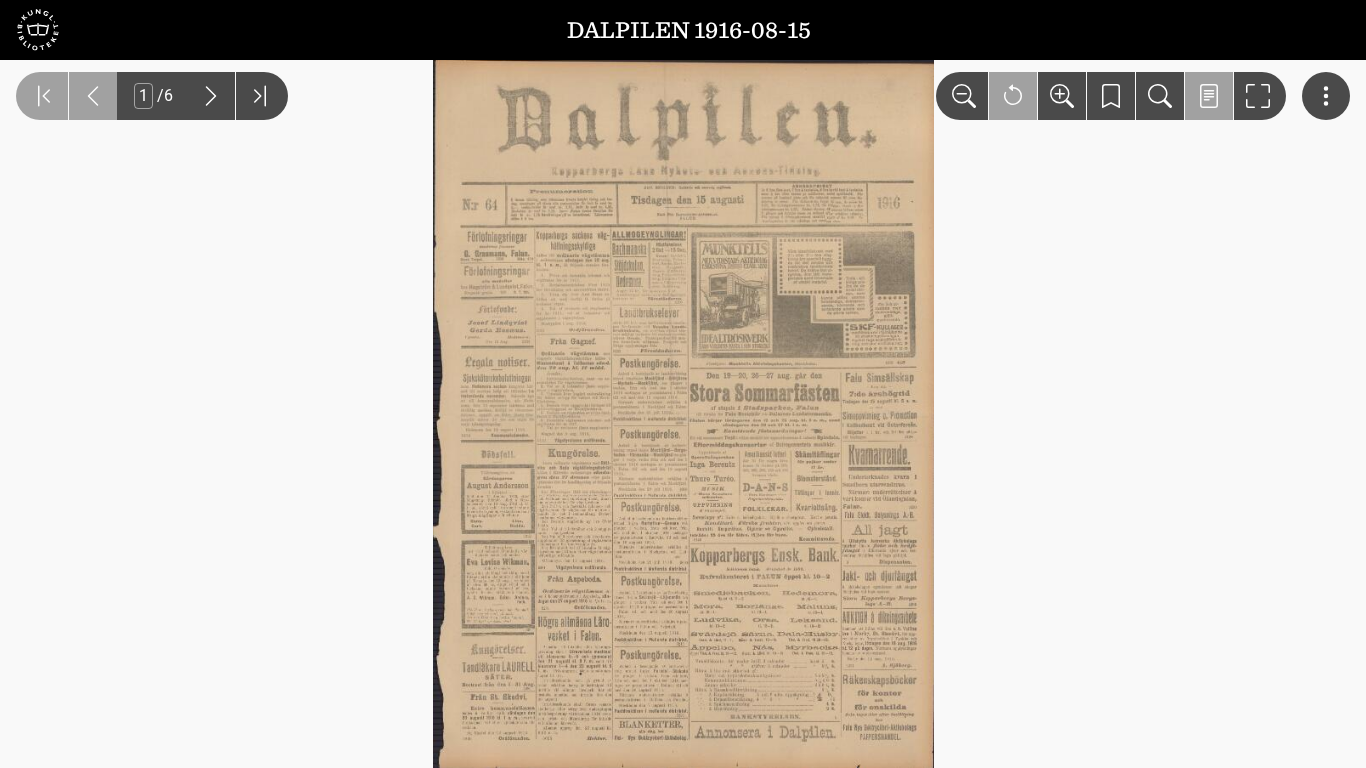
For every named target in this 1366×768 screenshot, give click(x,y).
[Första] (42, 96)
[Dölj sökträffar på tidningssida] (1209, 96)
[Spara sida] (1111, 96)
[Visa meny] (1326, 96)
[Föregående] (93, 96)
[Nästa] (211, 96)
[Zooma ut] (962, 96)
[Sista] (262, 96)
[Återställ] (1013, 96)
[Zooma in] (1062, 96)
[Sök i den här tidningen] (1160, 96)
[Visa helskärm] (1260, 96)
